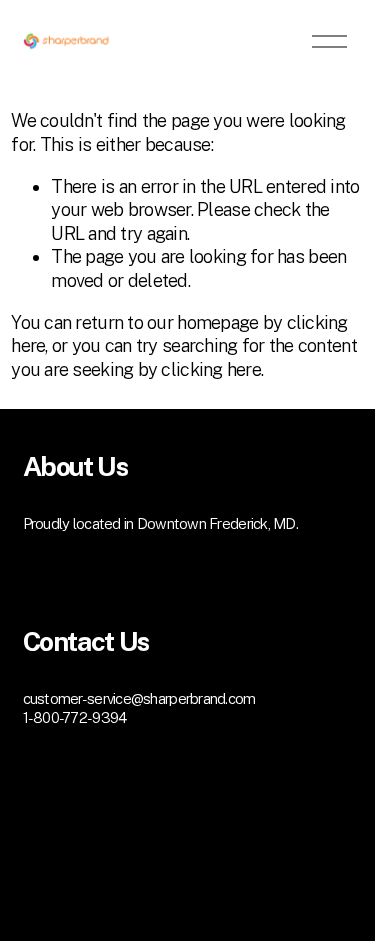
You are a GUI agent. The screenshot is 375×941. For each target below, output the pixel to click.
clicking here (211, 369)
